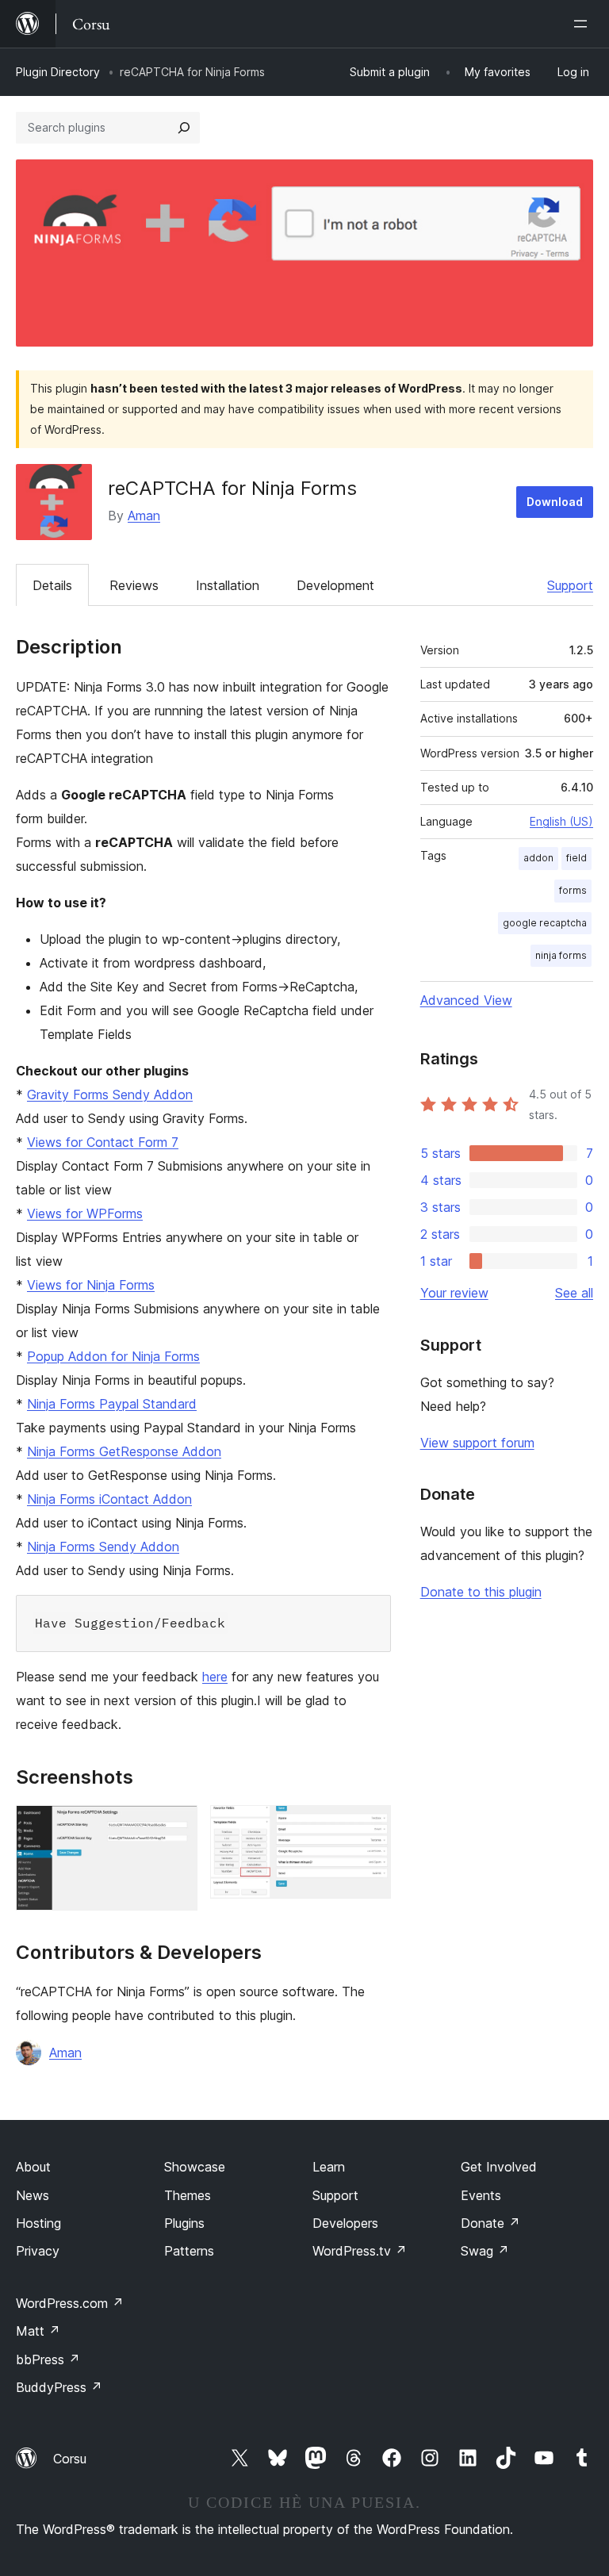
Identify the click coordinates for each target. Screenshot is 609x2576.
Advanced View (466, 1000)
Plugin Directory (58, 72)
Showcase (195, 2167)
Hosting (38, 2223)
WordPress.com (70, 2303)
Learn (329, 2167)
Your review (454, 1293)
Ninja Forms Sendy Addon (103, 1547)
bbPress (48, 2359)
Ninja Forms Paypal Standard (112, 1404)
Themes (188, 2195)
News (33, 2195)
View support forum (477, 1443)
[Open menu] (584, 24)
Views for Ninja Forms (91, 1285)
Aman (144, 516)
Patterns (189, 2251)
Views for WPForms (85, 1213)
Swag (485, 2251)
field (576, 858)
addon (538, 858)
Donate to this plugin (481, 1592)
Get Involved (499, 2167)
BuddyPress (59, 2387)
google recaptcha (545, 923)
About (33, 2167)
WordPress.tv (360, 2251)
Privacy (38, 2251)
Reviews (134, 585)
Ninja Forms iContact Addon (109, 1499)
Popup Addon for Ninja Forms (113, 1356)
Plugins (184, 2223)
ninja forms (561, 955)
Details (52, 585)
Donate (490, 2223)
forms (573, 890)
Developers (345, 2223)
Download (555, 502)
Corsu (70, 2459)
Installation (228, 585)
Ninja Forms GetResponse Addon (124, 1451)
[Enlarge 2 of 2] (370, 1827)
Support (570, 585)
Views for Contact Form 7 (103, 1142)
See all (574, 1293)
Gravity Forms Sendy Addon (110, 1094)
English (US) (561, 821)
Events (481, 2195)
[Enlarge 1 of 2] (176, 1827)
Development (335, 585)
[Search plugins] (184, 128)
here (215, 1677)
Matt (38, 2331)
